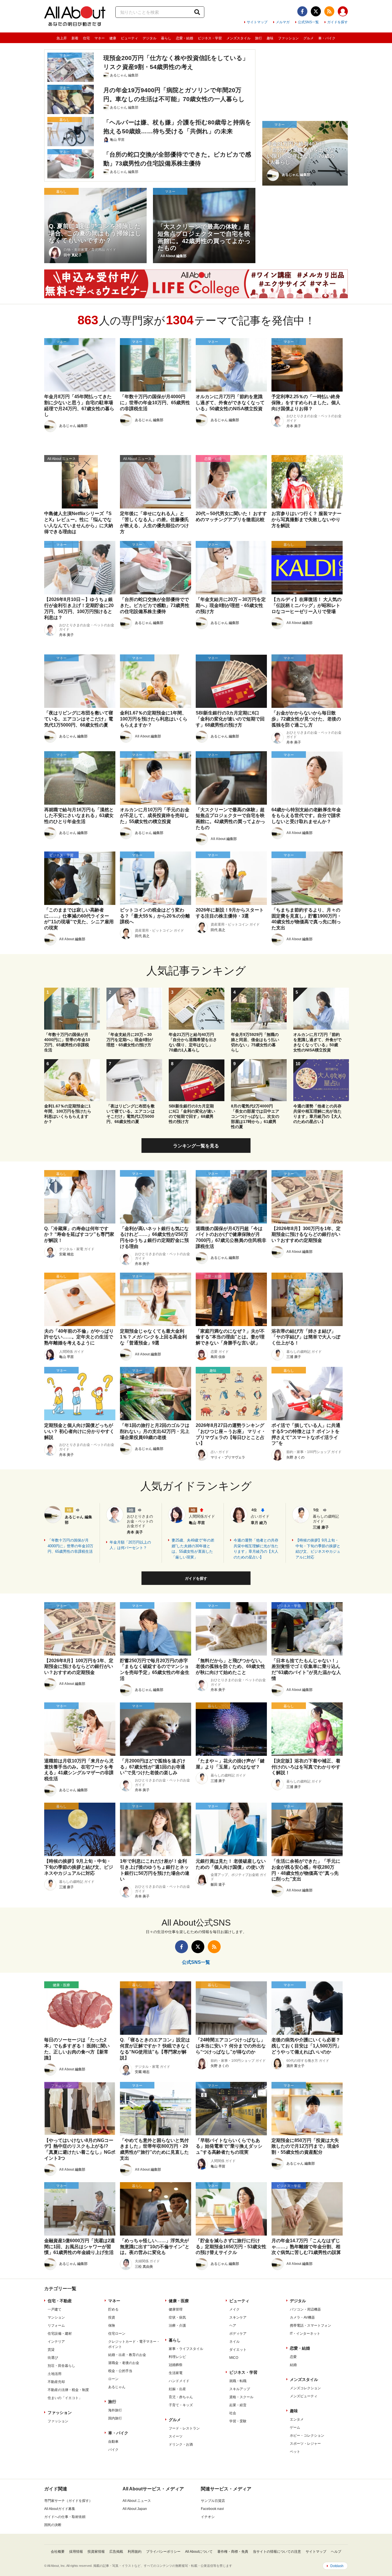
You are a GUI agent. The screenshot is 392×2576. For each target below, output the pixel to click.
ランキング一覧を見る (196, 1146)
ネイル (234, 2342)
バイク (113, 2450)
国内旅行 (115, 2418)
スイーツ (176, 2436)
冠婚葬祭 (176, 2365)
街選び (53, 2358)
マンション (56, 2317)
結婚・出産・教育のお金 (127, 2355)
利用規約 (135, 2552)
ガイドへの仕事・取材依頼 (65, 2517)
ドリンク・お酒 (181, 2444)
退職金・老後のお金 (124, 2363)
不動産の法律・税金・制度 (68, 2390)
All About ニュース (137, 2501)
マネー (100, 38)
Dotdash (337, 2566)
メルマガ (283, 22)
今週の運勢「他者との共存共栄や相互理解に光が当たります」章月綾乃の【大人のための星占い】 (256, 1549)
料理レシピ (177, 2357)
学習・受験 (238, 2421)
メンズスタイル (238, 38)
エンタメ (297, 2419)
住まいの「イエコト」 (65, 2398)
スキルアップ (240, 2389)
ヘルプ (336, 2552)
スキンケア (238, 2317)
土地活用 (55, 2374)
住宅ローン (117, 2334)
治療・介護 (177, 2325)
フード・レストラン (184, 2428)
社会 (233, 2413)
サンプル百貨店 (213, 2501)
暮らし (166, 38)
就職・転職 (238, 2381)
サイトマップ (257, 22)
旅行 (259, 38)
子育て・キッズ (181, 2405)
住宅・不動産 (60, 2301)
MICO (234, 2358)
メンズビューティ (304, 2396)
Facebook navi (212, 2509)
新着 (75, 38)
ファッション (288, 38)
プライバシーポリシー (163, 2552)
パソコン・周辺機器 (305, 2309)
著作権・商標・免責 (233, 2552)
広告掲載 (116, 2552)
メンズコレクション (305, 2388)
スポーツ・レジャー (305, 2444)
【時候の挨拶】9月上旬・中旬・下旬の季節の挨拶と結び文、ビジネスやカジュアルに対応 (318, 1549)
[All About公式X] (316, 11)
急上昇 (62, 38)
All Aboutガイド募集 (60, 2509)
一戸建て (55, 2309)
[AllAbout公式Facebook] (302, 11)
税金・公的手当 (120, 2371)
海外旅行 (115, 2410)
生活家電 (176, 2373)
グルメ (308, 38)
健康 (113, 38)
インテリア (56, 2342)
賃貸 (51, 2350)
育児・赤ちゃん (181, 2397)
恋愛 (293, 2357)
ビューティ (129, 38)
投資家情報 (96, 2552)
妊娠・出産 (177, 2389)
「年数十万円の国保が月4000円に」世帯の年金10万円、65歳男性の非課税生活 (70, 1546)
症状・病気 (177, 2317)
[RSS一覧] (329, 11)
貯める (113, 2309)
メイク (234, 2309)
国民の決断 (53, 2525)
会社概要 (58, 2552)
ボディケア (238, 2334)
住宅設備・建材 (60, 2334)
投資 (112, 2317)
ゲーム (295, 2427)
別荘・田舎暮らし (61, 2366)
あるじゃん (117, 2387)
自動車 (113, 2442)
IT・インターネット (305, 2334)
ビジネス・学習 (210, 38)
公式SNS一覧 (308, 22)
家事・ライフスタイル (186, 2349)
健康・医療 (179, 2301)
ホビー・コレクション (307, 2436)
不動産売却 (56, 2382)
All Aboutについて (199, 2552)
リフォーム (56, 2325)
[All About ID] (343, 12)
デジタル (150, 38)
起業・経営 (238, 2405)
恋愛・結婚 (185, 38)
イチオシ (208, 2517)
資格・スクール (241, 2397)
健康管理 (176, 2309)
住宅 (86, 38)
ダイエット (238, 2350)
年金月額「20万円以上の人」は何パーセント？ (130, 1545)
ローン (113, 2379)
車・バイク (327, 38)
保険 (112, 2325)
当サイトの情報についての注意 (277, 2552)
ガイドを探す (337, 22)
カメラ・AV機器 (302, 2317)
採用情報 (76, 2552)
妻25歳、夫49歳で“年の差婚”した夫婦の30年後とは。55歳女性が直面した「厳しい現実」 (193, 1549)
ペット (295, 2452)
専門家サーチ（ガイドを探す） (68, 2501)
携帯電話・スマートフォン (311, 2325)
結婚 (293, 2365)
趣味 (270, 38)
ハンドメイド (179, 2381)
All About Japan (135, 2509)
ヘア (233, 2325)
